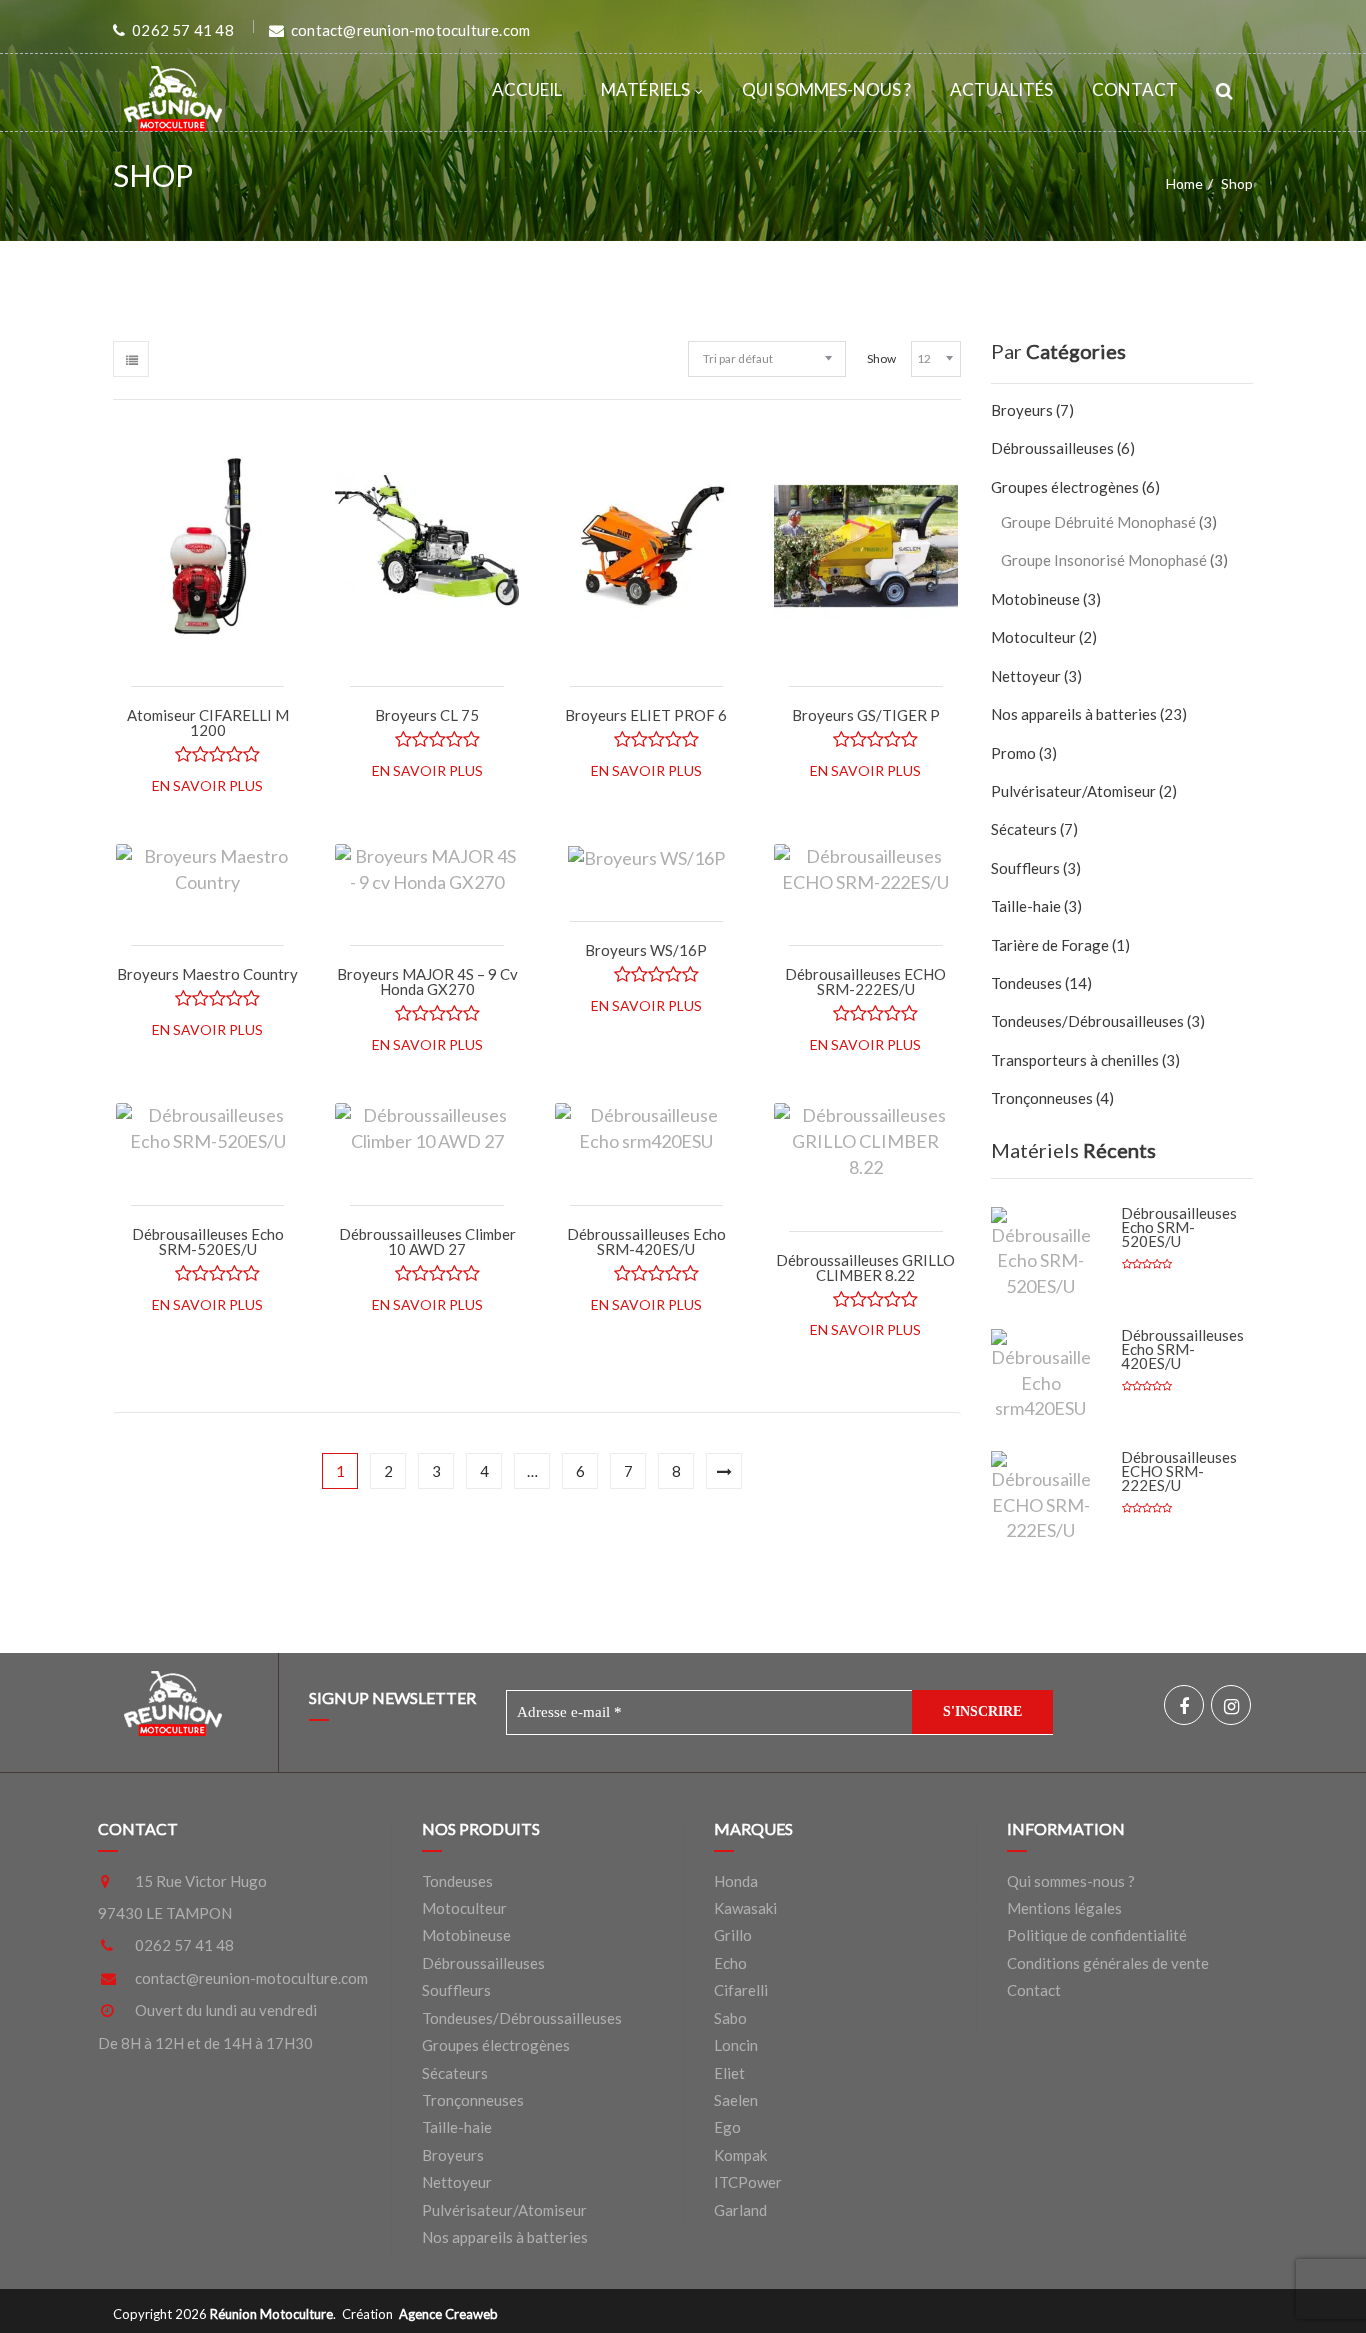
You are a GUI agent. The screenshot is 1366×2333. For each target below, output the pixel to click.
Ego (727, 2127)
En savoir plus (207, 785)
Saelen (736, 2100)
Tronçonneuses (1042, 1098)
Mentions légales (1064, 1908)
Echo (730, 1963)
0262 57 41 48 (184, 1945)
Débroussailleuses (1052, 448)
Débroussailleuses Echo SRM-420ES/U (646, 1241)
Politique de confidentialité (1097, 1935)
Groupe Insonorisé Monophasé (1104, 560)
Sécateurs (1024, 829)
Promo (1013, 753)
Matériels (645, 89)
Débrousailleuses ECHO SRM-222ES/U (865, 981)
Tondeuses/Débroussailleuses (522, 2018)
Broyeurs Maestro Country (207, 974)
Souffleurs (1025, 868)
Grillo (733, 1935)
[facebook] (1184, 1705)
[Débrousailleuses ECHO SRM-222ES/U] (1041, 1497)
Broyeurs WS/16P (646, 950)
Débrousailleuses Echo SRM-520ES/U (208, 1241)
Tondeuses (1026, 983)
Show (881, 358)
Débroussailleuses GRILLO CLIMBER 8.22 (865, 1267)
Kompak (740, 2155)
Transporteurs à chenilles (1075, 1060)
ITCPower (748, 2182)
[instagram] (1231, 1705)
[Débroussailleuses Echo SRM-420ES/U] (1041, 1375)
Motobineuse (1035, 599)
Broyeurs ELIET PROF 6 (646, 715)
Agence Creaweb (448, 2314)
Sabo (730, 2018)
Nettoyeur (1026, 676)
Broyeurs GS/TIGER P (866, 715)
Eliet (729, 2073)
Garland (740, 2210)
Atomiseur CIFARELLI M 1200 (208, 722)
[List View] (131, 359)
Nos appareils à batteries (1074, 714)
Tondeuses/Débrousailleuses (1087, 1021)
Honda (736, 1881)
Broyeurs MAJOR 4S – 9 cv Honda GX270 (427, 981)
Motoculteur (1033, 637)
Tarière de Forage (1050, 945)
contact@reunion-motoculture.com (251, 1978)
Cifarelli (741, 1990)
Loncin (736, 2045)
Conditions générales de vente (1108, 1963)
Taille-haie (1026, 906)
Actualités (1001, 89)
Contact (1135, 89)
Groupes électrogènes (1065, 487)
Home (1184, 183)
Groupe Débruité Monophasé (1098, 522)
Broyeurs (1022, 410)
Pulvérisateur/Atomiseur (1073, 791)
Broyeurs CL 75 (427, 715)
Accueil (527, 89)
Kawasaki (745, 1908)
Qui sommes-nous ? (826, 89)
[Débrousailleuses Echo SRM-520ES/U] (1041, 1253)
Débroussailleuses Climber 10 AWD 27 (427, 1241)
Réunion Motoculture (271, 2314)
